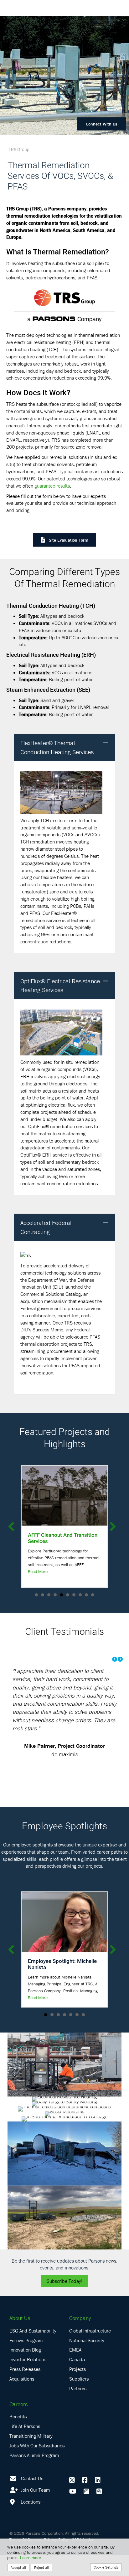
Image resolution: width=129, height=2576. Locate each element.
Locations (30, 2523)
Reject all (41, 2567)
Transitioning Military (31, 2457)
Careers (18, 2425)
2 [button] (43, 1595)
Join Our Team (35, 2511)
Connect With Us (101, 124)
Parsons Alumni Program (34, 2476)
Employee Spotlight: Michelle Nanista (62, 1985)
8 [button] (80, 1595)
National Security (87, 2361)
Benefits (18, 2437)
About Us (20, 2339)
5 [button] (61, 1595)
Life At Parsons (25, 2447)
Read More (38, 1571)
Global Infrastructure (90, 2351)
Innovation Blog (25, 2371)
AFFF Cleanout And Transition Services (63, 1538)
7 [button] (74, 1595)
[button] (106, 743)
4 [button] (55, 1595)
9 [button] (86, 1595)
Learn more (31, 2558)
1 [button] (36, 1595)
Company (80, 2339)
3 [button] (49, 1595)
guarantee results (52, 486)
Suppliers (79, 2400)
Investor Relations (28, 2380)
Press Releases (25, 2390)
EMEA (75, 2371)
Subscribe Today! (64, 2302)
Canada (77, 2380)
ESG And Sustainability (33, 2351)
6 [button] (68, 1595)
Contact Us (32, 2499)
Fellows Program (26, 2361)
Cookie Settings (106, 2567)
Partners (78, 2409)
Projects (77, 2390)
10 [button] (93, 1595)
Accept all (18, 2567)
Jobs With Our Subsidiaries (37, 2466)
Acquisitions (22, 2400)
